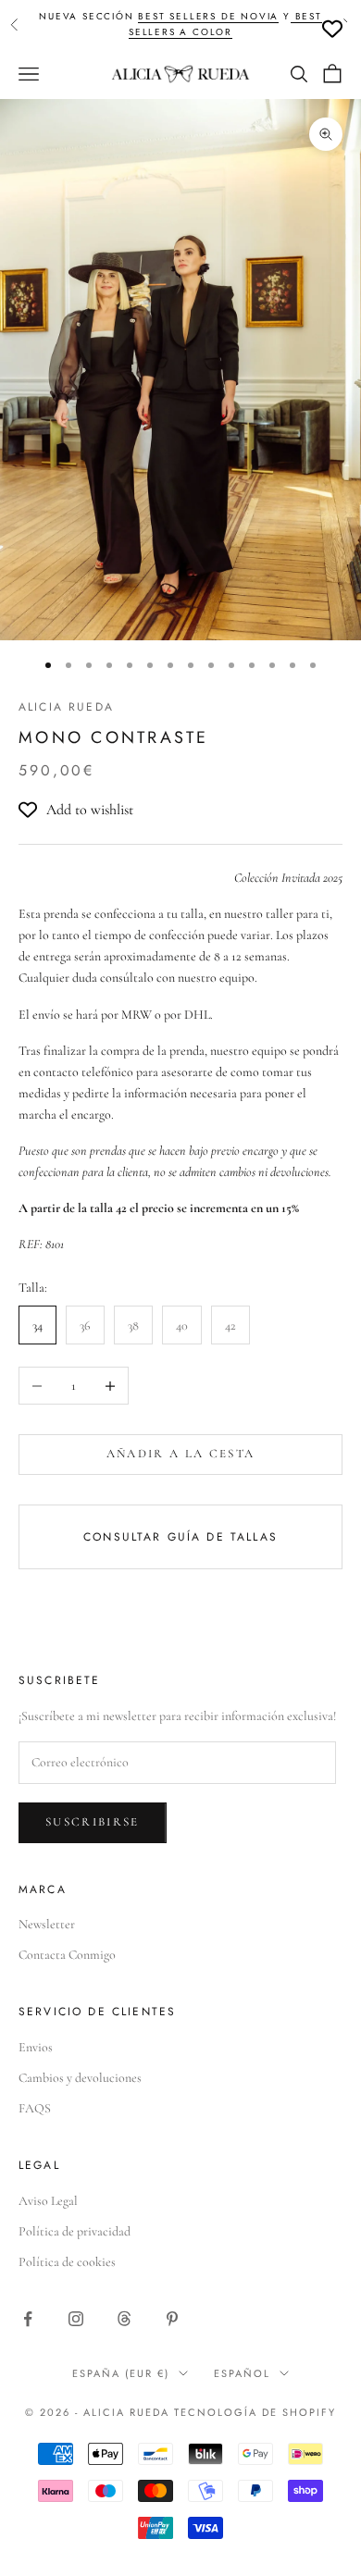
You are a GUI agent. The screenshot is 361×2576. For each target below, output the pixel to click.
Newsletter (47, 1924)
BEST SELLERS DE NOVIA (208, 16)
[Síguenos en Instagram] (76, 2319)
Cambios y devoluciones (80, 2078)
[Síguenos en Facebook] (28, 2319)
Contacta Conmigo (67, 1955)
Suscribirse (93, 1822)
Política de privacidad (75, 2231)
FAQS (35, 2108)
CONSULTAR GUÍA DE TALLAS (180, 1537)
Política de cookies (67, 2262)
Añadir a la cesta (181, 1454)
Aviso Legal (48, 2201)
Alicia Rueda (66, 707)
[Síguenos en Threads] (124, 2319)
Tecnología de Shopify (255, 2412)
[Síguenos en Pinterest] (172, 2319)
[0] (332, 29)
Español (242, 2373)
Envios (36, 2047)
